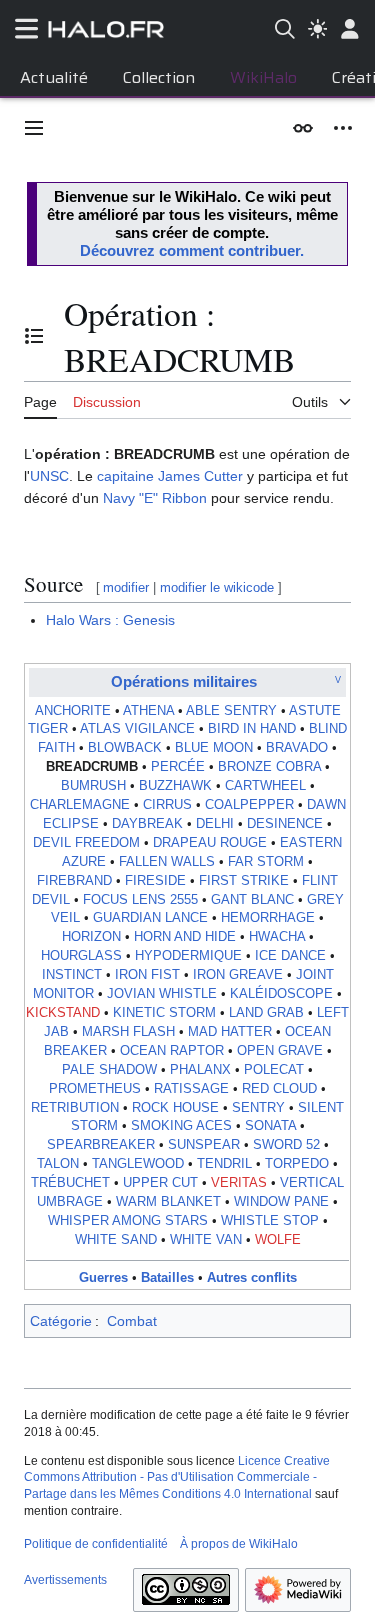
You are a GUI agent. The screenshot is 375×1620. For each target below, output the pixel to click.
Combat (132, 1321)
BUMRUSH (93, 786)
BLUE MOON (214, 748)
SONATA (270, 1126)
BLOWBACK (125, 748)
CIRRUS (167, 805)
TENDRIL (224, 1164)
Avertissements (65, 1580)
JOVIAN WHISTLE (162, 994)
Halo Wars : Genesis (110, 620)
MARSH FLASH (128, 1032)
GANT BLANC (252, 900)
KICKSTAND (63, 1013)
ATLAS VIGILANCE (137, 729)
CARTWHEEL (265, 786)
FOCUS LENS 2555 (140, 900)
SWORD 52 (286, 1145)
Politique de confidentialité (96, 1544)
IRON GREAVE (238, 975)
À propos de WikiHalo (239, 1544)
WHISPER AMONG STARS (128, 1221)
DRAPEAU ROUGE (210, 843)
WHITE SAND (116, 1240)
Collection (159, 77)
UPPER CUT (160, 1183)
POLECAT (274, 1070)
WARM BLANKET (168, 1202)
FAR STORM (266, 862)
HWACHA (277, 937)
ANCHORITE (73, 711)
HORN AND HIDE (185, 937)
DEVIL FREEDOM (86, 843)
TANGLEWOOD (138, 1164)
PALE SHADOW (109, 1070)
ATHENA (148, 711)
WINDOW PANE (281, 1202)
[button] (34, 128)
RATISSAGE (191, 1089)
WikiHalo (263, 77)
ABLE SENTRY (231, 711)
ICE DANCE (290, 956)
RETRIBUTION (75, 1108)
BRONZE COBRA (269, 767)
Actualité (54, 77)
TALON (58, 1164)
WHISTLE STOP (270, 1221)
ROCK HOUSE (175, 1108)
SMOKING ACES (181, 1126)
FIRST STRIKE (244, 881)
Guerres (103, 1278)
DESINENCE (285, 824)
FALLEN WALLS (167, 862)
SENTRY (258, 1108)
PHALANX (200, 1070)
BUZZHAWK (175, 786)
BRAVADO (297, 748)
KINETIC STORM (164, 1013)
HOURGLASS (81, 956)
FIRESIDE (155, 881)
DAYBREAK (147, 824)
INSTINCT (72, 975)
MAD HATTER (230, 1032)
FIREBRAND (74, 881)
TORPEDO (297, 1164)
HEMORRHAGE (268, 918)
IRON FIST (147, 975)
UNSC (49, 476)
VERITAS (239, 1183)
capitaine (125, 476)
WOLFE (278, 1240)
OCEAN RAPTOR (172, 1051)
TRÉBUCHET (70, 1183)
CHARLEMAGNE (80, 805)
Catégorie (61, 1321)
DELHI (215, 824)
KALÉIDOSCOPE (281, 994)
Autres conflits (252, 1278)
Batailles (167, 1278)
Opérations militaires (184, 681)
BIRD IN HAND (252, 729)
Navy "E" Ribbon (155, 498)
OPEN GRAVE (280, 1051)
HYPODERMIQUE (188, 956)
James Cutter (200, 476)
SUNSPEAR (204, 1145)
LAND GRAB (266, 1013)
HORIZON (91, 937)
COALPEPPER (249, 805)
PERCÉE (178, 767)
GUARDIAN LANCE (150, 918)
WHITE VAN (206, 1240)
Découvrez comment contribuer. (192, 250)
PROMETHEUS (95, 1089)
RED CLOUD (279, 1089)
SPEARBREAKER (101, 1145)
